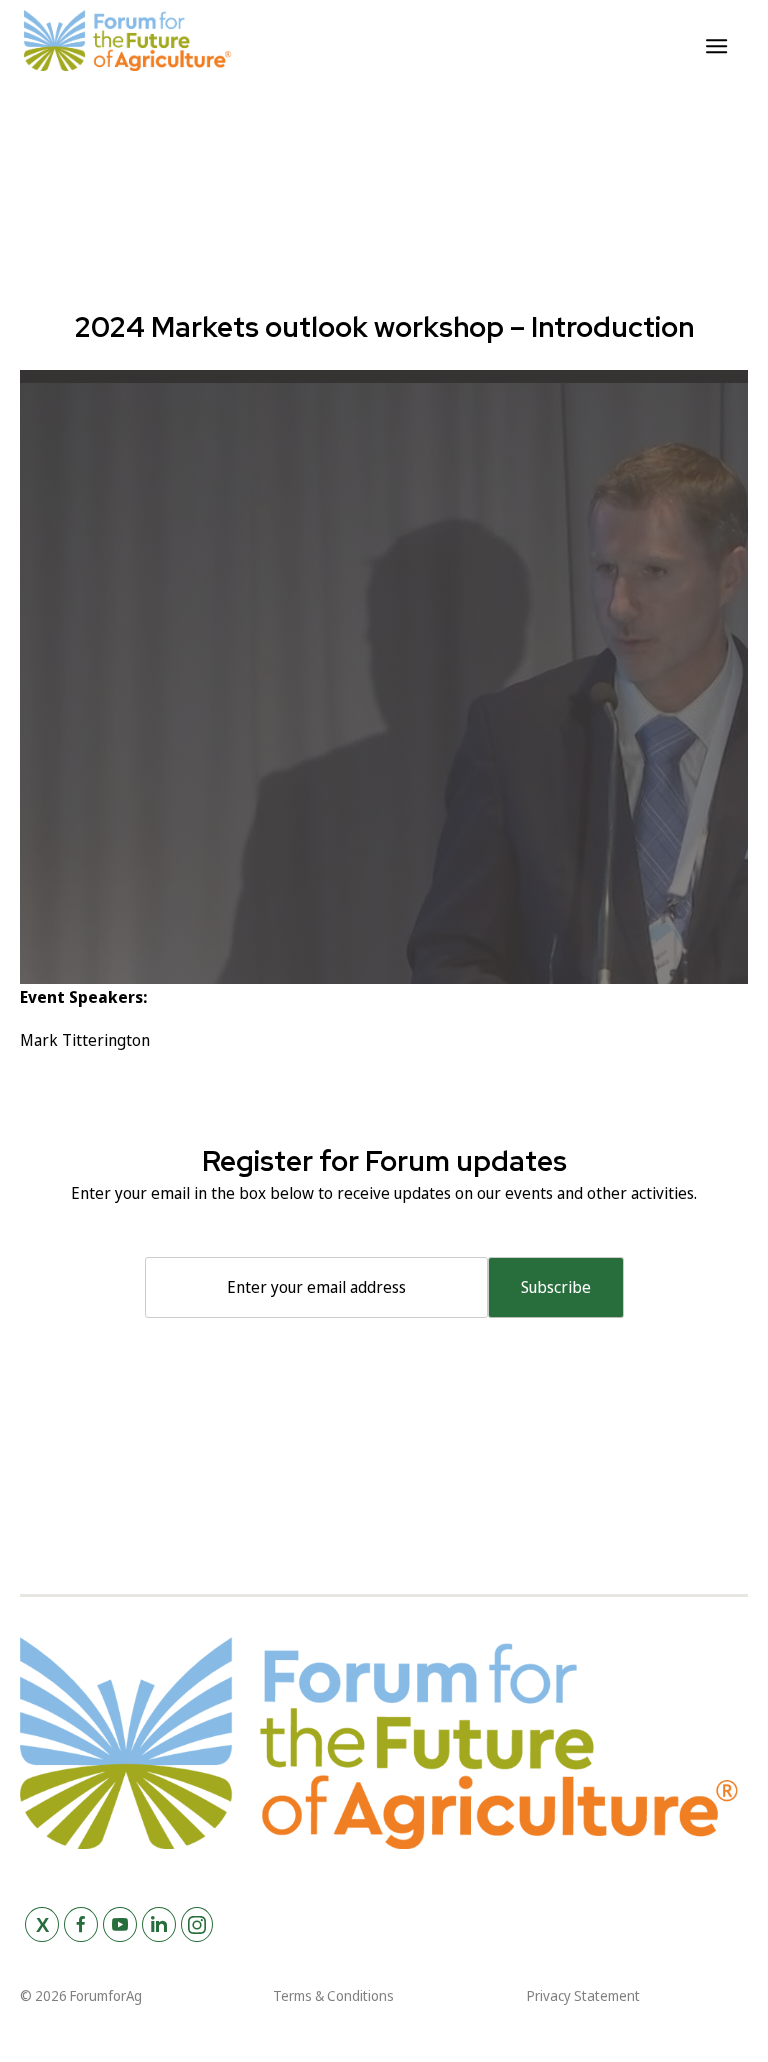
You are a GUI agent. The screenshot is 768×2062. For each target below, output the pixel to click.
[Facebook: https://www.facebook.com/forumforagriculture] (81, 1924)
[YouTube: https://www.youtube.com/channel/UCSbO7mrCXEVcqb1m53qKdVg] (120, 1924)
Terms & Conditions (333, 1995)
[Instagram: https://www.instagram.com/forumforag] (197, 1924)
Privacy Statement (583, 1995)
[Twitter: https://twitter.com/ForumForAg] (42, 1924)
